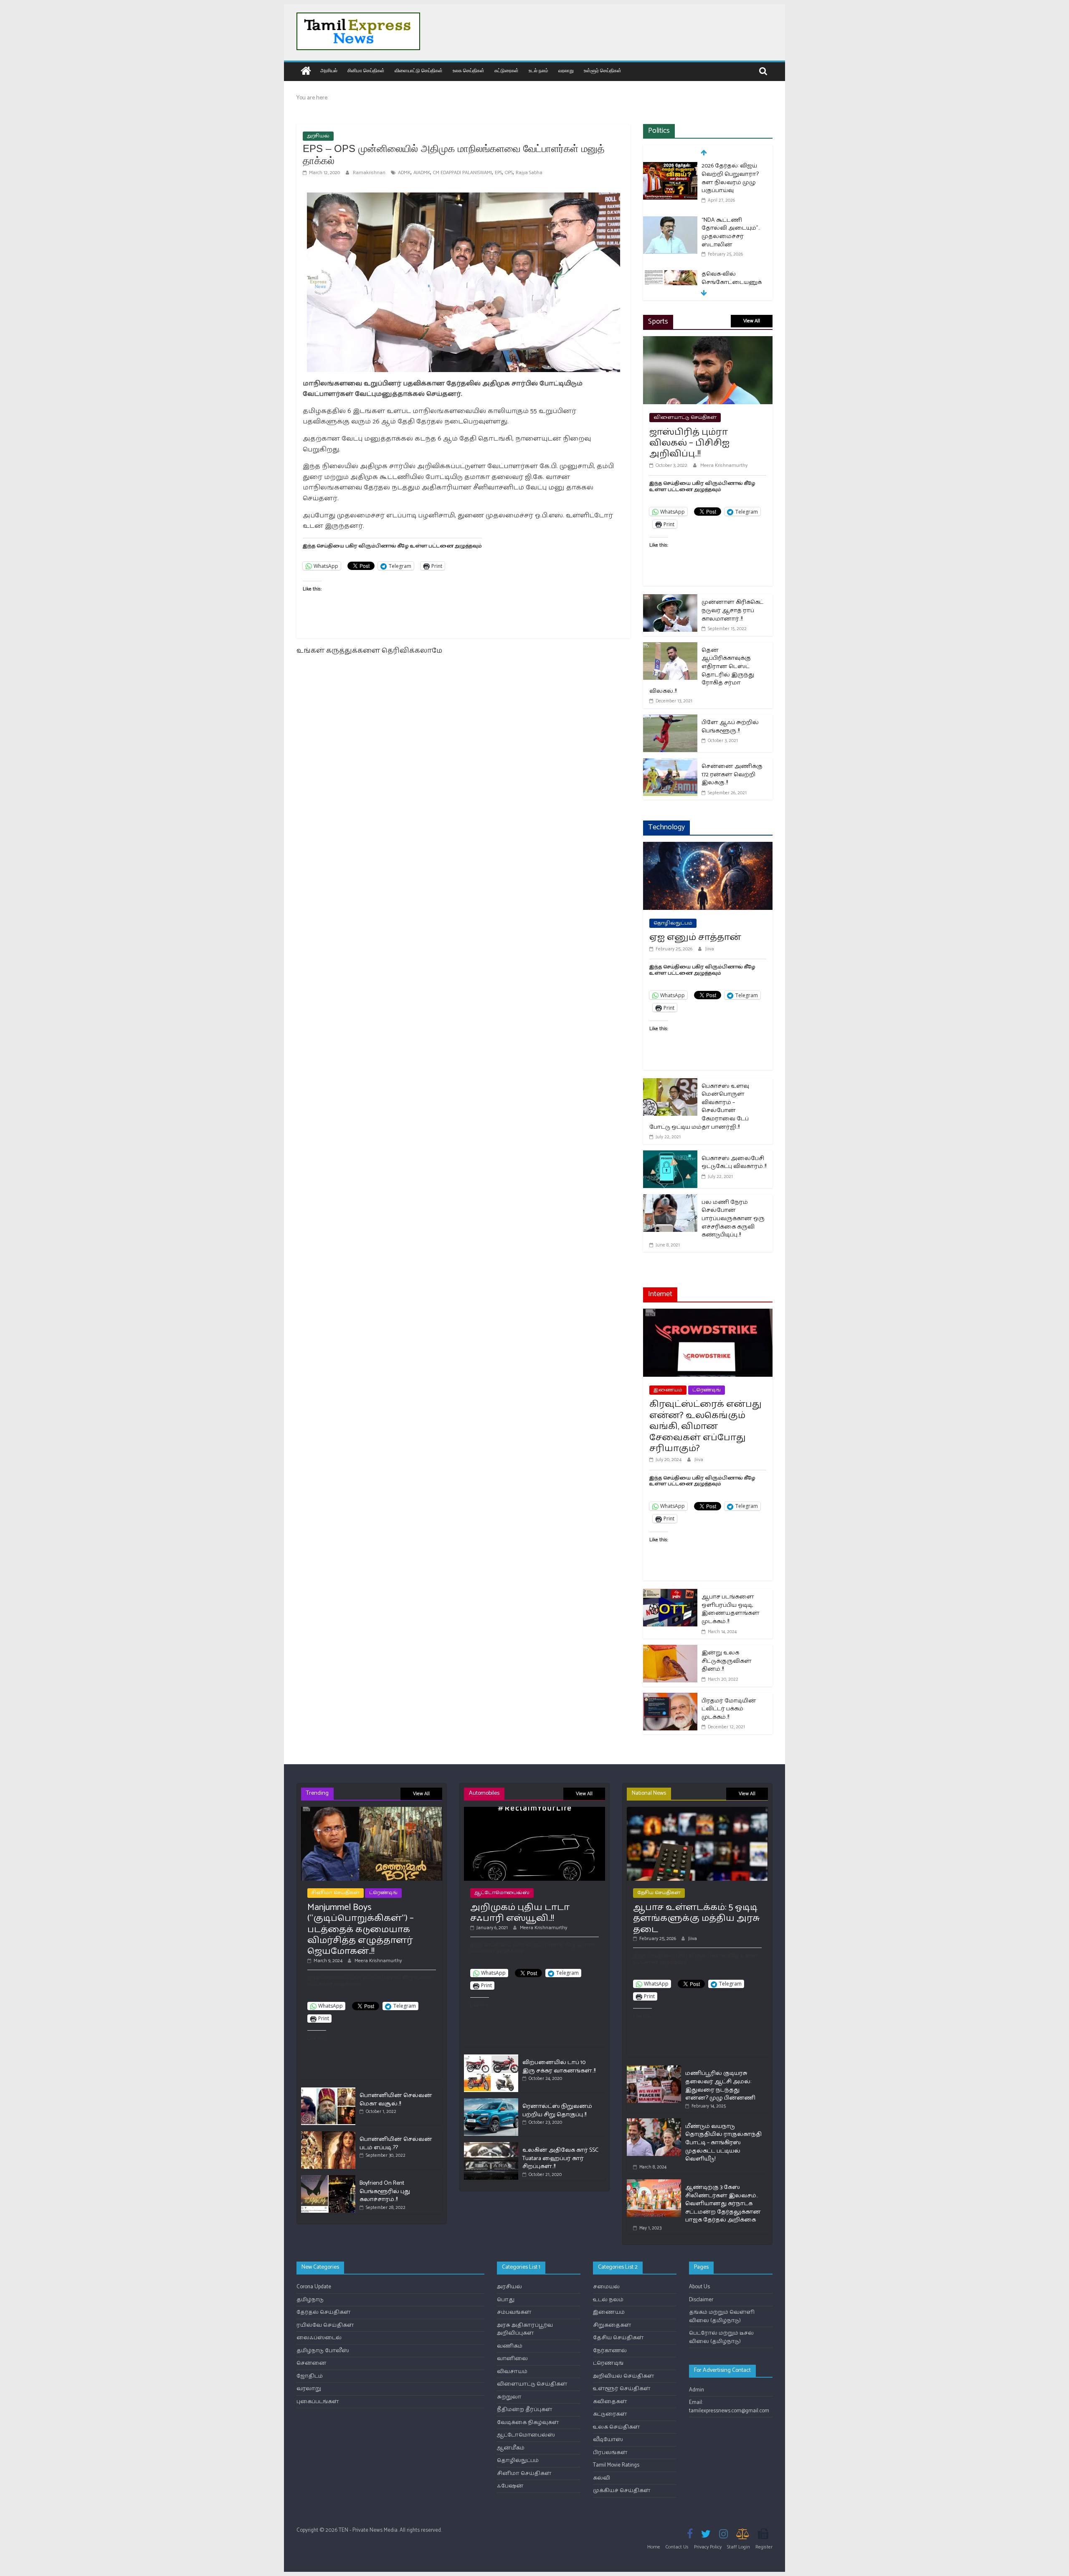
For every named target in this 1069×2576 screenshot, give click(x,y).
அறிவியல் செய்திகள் (624, 2376)
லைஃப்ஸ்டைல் (319, 2338)
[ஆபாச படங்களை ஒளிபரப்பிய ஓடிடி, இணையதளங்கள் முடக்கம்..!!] (670, 1594)
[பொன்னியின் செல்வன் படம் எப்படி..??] (328, 2135)
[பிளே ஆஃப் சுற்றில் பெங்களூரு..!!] (670, 720)
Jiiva (710, 949)
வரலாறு (566, 70)
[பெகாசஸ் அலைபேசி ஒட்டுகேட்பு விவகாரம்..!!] (670, 1156)
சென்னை (312, 2363)
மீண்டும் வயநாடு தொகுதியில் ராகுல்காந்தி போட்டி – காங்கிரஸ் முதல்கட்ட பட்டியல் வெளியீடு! (723, 2143)
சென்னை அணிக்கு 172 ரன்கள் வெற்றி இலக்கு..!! (732, 775)
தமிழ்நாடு (310, 2300)
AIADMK (422, 173)
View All (752, 321)
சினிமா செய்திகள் (366, 70)
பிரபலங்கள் (610, 2453)
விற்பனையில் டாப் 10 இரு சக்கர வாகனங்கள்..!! (559, 2067)
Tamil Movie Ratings (616, 2465)
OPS (509, 173)
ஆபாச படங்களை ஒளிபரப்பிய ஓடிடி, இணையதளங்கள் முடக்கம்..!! (731, 1609)
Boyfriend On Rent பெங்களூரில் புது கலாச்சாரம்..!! (385, 2191)
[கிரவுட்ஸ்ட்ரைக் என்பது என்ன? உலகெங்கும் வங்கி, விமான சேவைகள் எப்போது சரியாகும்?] (708, 1314)
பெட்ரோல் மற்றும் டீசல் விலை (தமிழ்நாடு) (721, 2337)
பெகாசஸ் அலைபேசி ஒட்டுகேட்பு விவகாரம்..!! (734, 1163)
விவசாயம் (512, 2372)
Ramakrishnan (370, 173)
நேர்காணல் (610, 2351)
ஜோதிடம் (310, 2376)
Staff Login (738, 2547)
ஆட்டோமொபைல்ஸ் (502, 1893)
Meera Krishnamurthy (724, 465)
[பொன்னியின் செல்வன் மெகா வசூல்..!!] (328, 2091)
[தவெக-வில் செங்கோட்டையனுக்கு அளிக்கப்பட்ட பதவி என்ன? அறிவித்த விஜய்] (670, 275)
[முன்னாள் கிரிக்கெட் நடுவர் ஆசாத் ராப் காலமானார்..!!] (670, 599)
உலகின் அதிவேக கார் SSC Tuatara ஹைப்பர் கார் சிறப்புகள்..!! (560, 2158)
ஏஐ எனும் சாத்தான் (695, 937)
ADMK (404, 173)
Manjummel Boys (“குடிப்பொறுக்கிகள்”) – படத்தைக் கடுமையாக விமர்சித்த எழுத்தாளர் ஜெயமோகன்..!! (361, 1930)
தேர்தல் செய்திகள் (324, 2312)
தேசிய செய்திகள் (659, 1893)
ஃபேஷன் (510, 2486)
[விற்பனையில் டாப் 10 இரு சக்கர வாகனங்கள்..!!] (491, 2058)
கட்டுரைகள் (507, 70)
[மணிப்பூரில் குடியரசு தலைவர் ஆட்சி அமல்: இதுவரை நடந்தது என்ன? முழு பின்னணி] (654, 2069)
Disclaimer (701, 2300)
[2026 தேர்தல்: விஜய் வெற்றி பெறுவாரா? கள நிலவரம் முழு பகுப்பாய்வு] (670, 167)
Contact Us (677, 2547)
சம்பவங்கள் (514, 2312)
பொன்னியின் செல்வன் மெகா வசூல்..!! (396, 2100)
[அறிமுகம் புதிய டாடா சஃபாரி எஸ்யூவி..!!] (534, 1810)
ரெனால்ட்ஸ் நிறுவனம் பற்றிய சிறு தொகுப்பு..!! (557, 2111)
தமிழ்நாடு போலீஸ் (323, 2351)
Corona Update (314, 2287)
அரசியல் (329, 70)
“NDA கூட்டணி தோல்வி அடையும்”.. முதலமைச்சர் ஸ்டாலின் (731, 233)
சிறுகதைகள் (612, 2325)
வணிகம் (510, 2346)
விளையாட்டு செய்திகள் (419, 70)
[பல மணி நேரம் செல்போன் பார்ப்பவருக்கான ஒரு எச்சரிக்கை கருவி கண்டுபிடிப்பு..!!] (670, 1199)
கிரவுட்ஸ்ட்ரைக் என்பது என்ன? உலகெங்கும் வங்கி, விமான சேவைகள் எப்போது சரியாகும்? (705, 1426)
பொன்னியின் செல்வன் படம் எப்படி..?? (396, 2144)
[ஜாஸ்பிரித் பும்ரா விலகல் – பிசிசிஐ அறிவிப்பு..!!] (708, 341)
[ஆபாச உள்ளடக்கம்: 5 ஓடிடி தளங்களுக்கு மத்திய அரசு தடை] (697, 1810)
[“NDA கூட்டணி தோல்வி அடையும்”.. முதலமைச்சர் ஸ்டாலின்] (670, 221)
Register (764, 2547)
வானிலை (512, 2359)
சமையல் (606, 2287)
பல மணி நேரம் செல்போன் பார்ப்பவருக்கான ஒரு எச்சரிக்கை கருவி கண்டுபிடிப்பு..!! (733, 1219)
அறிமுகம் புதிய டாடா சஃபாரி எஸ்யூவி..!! (520, 1913)
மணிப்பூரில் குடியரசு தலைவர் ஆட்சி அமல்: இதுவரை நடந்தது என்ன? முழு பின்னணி (720, 2086)
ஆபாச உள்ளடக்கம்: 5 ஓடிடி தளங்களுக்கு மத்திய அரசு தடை (697, 1919)
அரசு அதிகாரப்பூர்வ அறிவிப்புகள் (525, 2329)
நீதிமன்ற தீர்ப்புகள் (525, 2410)
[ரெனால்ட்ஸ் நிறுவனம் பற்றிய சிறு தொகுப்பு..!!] (491, 2102)
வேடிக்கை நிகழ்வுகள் (528, 2423)
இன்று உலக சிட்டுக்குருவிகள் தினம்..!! (727, 1661)
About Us (699, 2287)
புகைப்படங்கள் (318, 2402)
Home (654, 2547)
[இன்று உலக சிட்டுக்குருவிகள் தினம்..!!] (670, 1650)
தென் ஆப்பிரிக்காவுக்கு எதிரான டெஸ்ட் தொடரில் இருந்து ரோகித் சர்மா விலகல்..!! (702, 671)
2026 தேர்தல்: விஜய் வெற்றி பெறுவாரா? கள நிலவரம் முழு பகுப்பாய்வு (730, 178)
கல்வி (602, 2478)
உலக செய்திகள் (469, 70)
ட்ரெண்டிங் (707, 1390)
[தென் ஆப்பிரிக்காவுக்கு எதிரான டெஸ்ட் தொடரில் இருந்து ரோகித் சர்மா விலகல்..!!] (670, 647)
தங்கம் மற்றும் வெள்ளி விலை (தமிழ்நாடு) (722, 2316)
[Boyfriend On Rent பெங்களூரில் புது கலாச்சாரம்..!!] (328, 2179)
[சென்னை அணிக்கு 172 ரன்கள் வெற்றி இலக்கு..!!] (670, 764)
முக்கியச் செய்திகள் (622, 2491)
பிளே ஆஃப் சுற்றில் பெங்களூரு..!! (730, 727)
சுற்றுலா (509, 2397)
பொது (506, 2300)
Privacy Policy (708, 2547)
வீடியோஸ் (608, 2440)
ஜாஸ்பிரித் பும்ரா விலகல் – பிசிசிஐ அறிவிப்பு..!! (689, 443)
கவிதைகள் (610, 2402)
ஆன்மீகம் (511, 2448)
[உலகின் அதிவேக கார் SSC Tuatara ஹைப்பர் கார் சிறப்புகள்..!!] (491, 2146)
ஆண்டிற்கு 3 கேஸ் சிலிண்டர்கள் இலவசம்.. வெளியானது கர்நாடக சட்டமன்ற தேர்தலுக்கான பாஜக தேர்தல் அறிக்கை (723, 2204)
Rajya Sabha (529, 173)
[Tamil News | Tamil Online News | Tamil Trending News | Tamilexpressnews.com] (306, 72)
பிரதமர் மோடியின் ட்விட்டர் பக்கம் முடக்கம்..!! (729, 1709)
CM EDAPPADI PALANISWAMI (462, 173)
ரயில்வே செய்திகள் (325, 2325)
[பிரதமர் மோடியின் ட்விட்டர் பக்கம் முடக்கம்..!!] (670, 1698)
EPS (498, 173)
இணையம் (668, 1390)
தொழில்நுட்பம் (673, 923)
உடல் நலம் (538, 70)
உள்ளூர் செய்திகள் (603, 70)
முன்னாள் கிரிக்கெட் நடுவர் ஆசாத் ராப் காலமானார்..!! (732, 610)
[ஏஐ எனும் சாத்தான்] (708, 847)
